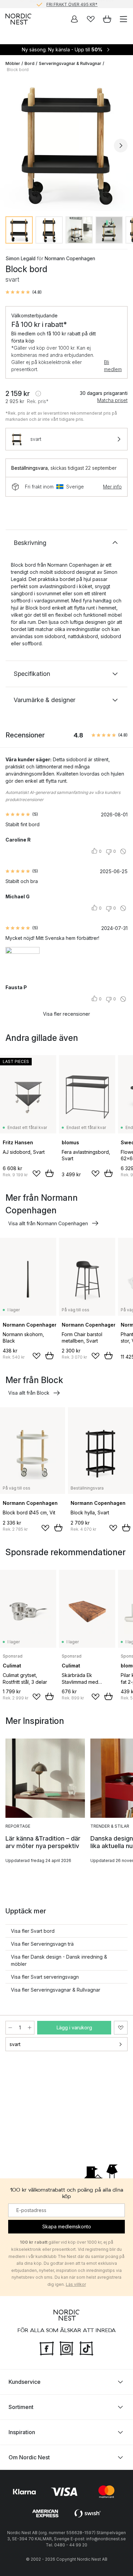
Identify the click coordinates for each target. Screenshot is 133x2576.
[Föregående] (12, 146)
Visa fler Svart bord (33, 1931)
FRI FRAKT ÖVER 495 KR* (72, 4)
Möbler (13, 63)
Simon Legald (20, 258)
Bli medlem (113, 366)
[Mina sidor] (74, 19)
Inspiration (22, 2432)
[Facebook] (47, 2347)
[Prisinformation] (38, 394)
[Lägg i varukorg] (49, 1173)
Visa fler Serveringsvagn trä (42, 1944)
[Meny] (123, 19)
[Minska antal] (10, 2028)
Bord (29, 63)
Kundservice (25, 2382)
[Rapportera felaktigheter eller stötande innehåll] (123, 851)
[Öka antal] (30, 2028)
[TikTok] (86, 2347)
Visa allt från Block (29, 1393)
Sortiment (21, 2407)
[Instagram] (66, 2347)
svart (15, 2044)
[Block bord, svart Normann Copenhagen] (66, 145)
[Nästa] (121, 146)
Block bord (18, 70)
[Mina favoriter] (91, 19)
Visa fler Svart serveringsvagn (45, 1977)
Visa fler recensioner (66, 1014)
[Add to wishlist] (36, 1174)
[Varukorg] (107, 19)
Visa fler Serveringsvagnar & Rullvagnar (56, 1990)
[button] (24, 292)
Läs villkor (76, 2284)
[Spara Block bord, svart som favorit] (121, 2028)
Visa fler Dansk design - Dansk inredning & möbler (59, 1960)
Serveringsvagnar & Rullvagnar (70, 63)
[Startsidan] (18, 19)
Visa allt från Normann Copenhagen (48, 1223)
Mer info (112, 487)
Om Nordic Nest (29, 2457)
